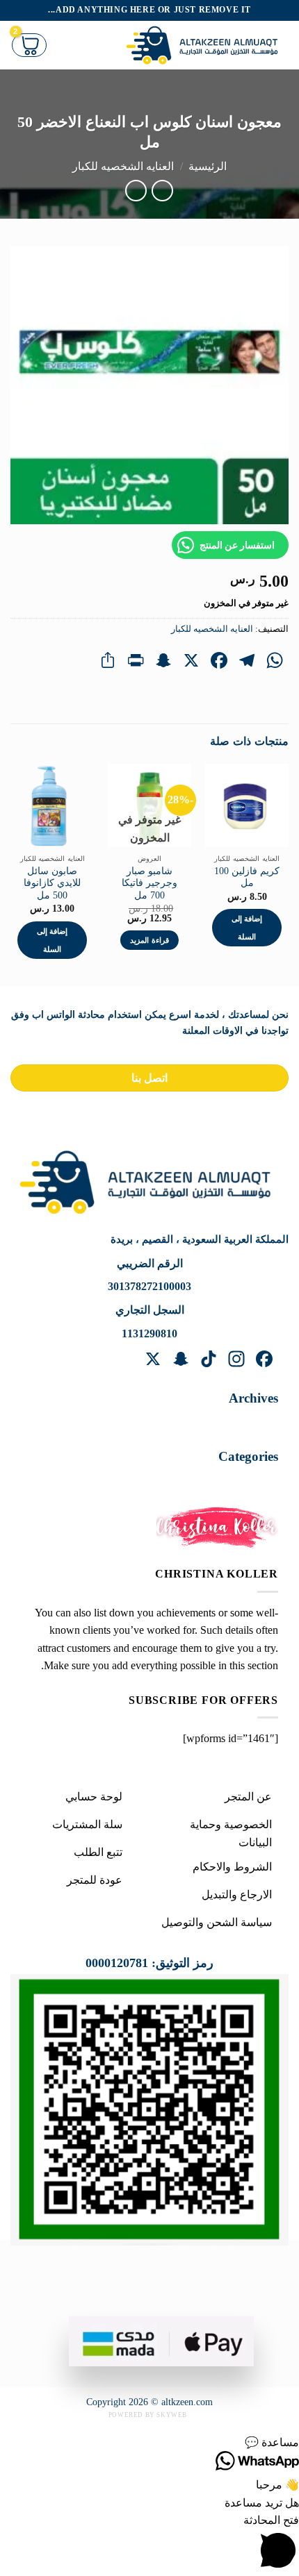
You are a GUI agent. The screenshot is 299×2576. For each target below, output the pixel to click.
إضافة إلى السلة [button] (247, 928)
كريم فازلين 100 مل (247, 877)
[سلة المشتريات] (29, 45)
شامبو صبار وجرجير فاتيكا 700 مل (149, 883)
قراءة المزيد (149, 940)
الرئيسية (208, 166)
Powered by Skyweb (148, 2415)
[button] (149, 2443)
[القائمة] (104, 45)
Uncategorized (232, 1481)
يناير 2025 (242, 1423)
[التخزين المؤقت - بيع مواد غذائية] (205, 45)
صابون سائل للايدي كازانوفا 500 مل (52, 883)
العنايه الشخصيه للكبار (123, 166)
